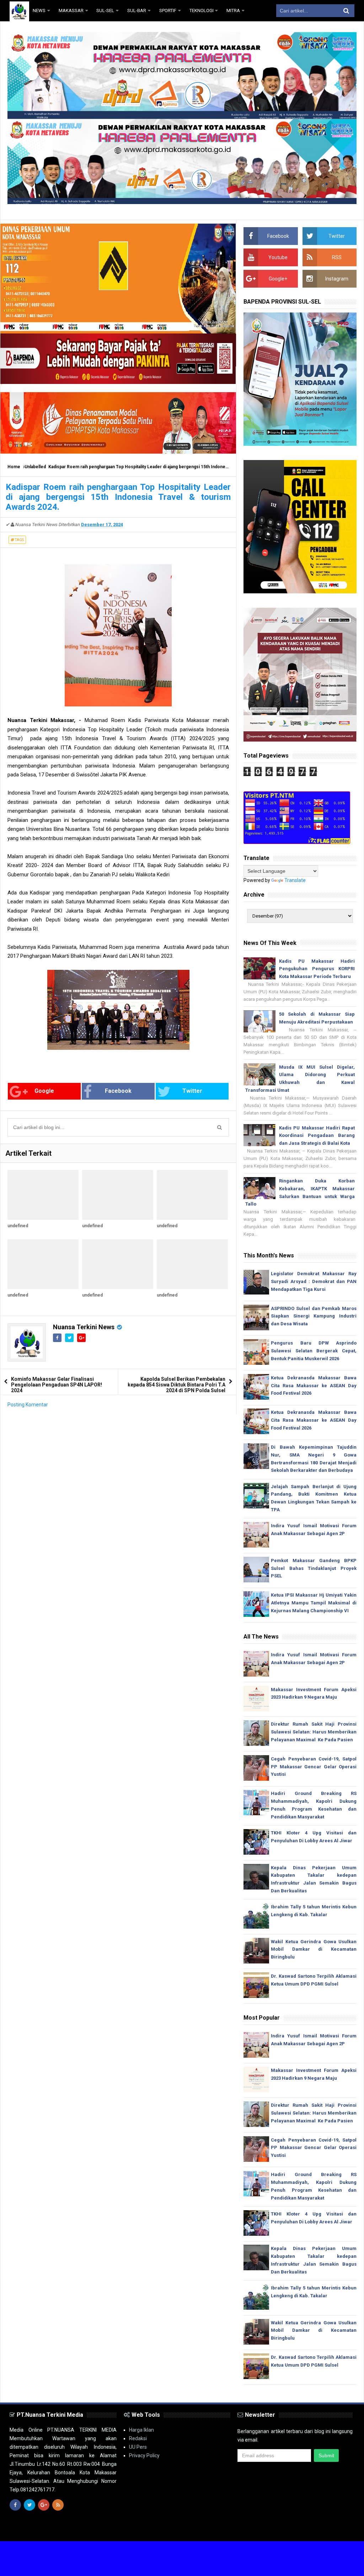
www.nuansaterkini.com (272, 2530)
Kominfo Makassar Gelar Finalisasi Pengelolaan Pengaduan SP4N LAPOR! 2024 (57, 1385)
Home (14, 467)
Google (44, 1091)
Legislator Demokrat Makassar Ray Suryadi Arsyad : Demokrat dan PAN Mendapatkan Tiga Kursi (314, 1281)
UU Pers (138, 2447)
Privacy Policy (144, 2455)
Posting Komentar (28, 1405)
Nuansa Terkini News (84, 1327)
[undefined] (43, 1195)
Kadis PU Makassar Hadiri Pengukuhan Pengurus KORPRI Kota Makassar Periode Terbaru (317, 969)
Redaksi (138, 2438)
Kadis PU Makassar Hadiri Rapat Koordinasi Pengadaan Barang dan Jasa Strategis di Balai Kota (317, 1136)
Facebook (118, 1091)
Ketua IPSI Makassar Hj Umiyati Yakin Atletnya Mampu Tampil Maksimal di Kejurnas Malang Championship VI (314, 1603)
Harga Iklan (141, 2430)
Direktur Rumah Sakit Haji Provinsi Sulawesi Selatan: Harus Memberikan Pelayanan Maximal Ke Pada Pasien (314, 1732)
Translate (295, 880)
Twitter (192, 1091)
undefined (18, 1226)
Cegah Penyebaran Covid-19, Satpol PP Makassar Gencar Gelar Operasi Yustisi (314, 1767)
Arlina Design (195, 2530)
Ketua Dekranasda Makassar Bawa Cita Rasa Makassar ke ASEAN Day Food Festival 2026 (314, 1386)
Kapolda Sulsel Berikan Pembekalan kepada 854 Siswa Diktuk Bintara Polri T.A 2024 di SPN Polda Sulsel (176, 1385)
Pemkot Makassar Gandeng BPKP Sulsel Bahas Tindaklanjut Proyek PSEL (314, 1568)
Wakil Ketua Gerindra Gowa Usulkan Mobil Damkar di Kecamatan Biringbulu (314, 1949)
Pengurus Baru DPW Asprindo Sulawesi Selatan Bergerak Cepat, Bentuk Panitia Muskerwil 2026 (314, 1351)
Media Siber (341, 2530)
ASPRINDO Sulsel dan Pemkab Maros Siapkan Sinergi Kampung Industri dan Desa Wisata (314, 1316)
